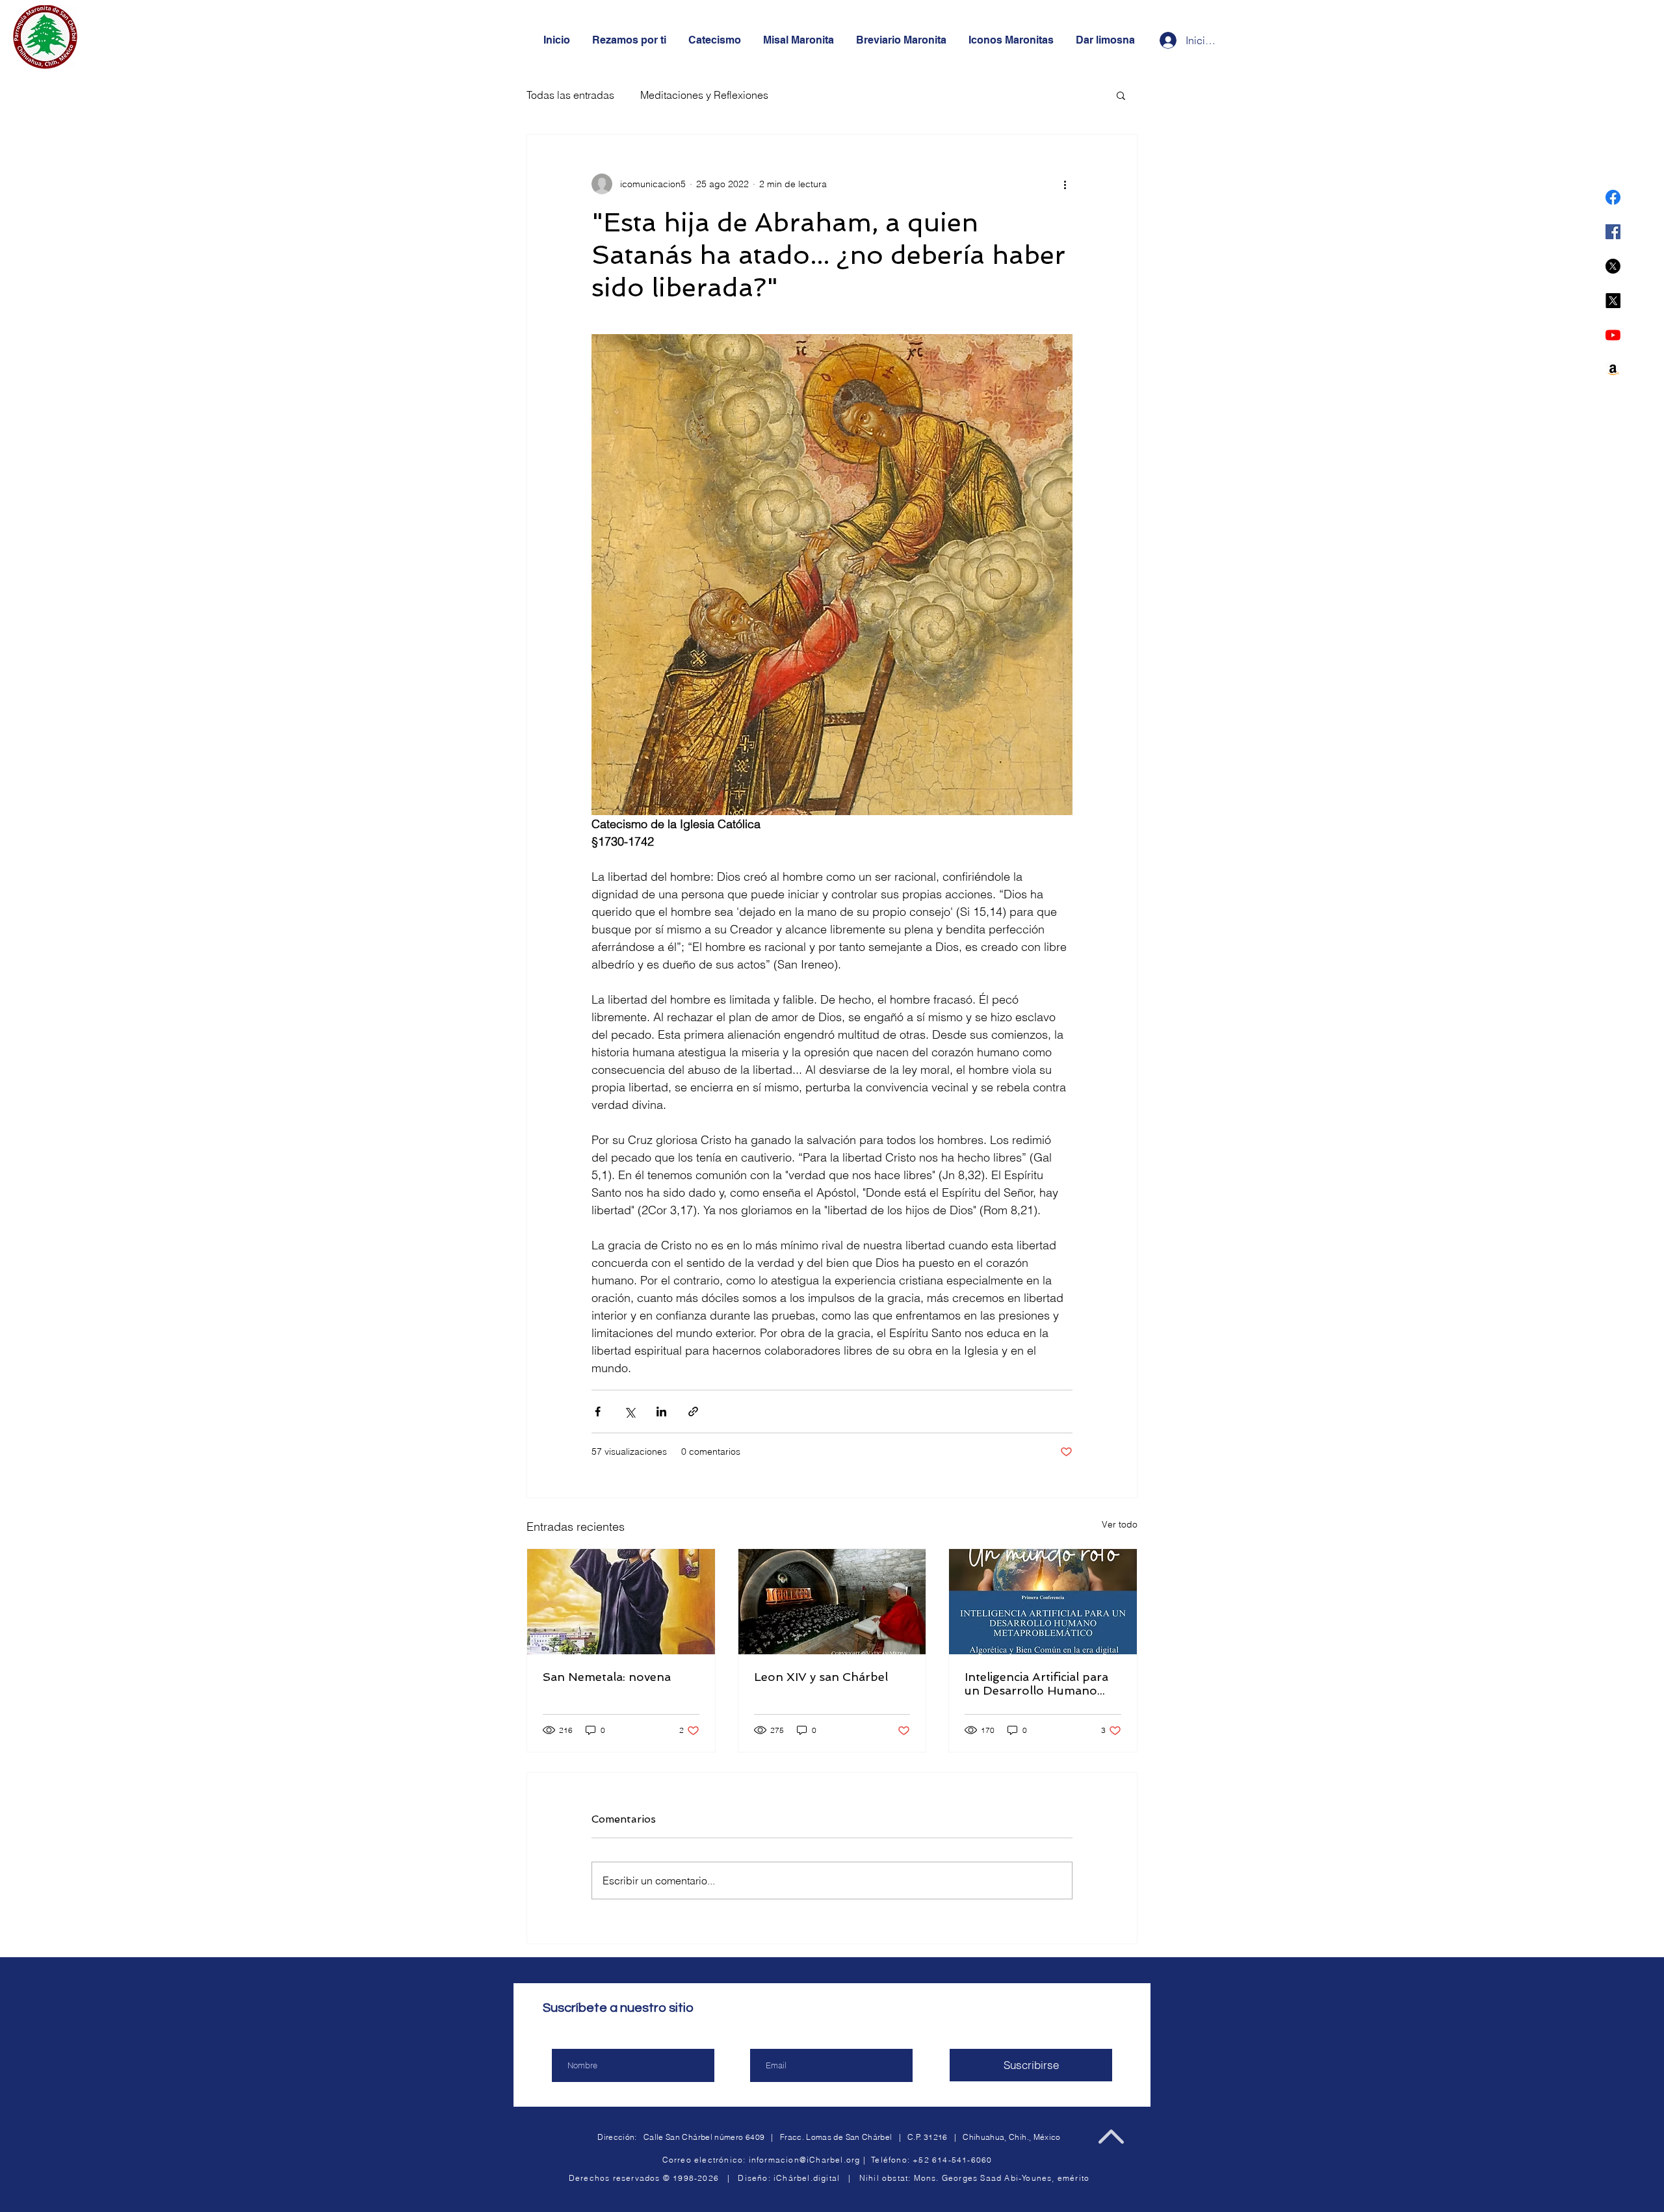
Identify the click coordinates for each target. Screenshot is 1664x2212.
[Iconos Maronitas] (1613, 370)
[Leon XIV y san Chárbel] (832, 1602)
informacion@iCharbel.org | (810, 2160)
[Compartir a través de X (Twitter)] (630, 1412)
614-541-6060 (962, 2160)
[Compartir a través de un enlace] (693, 1412)
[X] (1613, 266)
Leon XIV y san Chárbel (821, 1677)
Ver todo (1120, 1524)
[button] (1121, 95)
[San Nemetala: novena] (621, 1602)
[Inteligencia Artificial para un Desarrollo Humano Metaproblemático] (1043, 1602)
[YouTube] (1613, 335)
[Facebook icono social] (1613, 232)
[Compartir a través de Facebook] (598, 1412)
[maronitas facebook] (1613, 197)
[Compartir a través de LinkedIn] (661, 1412)
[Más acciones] (1065, 184)
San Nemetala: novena (607, 1677)
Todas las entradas (570, 95)
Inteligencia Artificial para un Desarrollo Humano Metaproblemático (1036, 1684)
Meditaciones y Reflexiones (704, 95)
